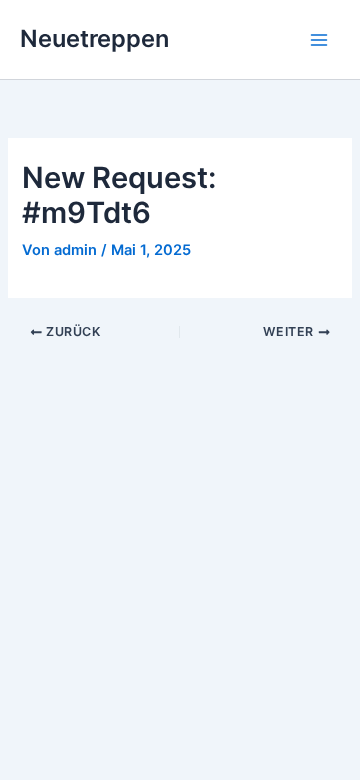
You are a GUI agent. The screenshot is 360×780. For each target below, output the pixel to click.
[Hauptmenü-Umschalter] (319, 40)
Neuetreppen (94, 38)
